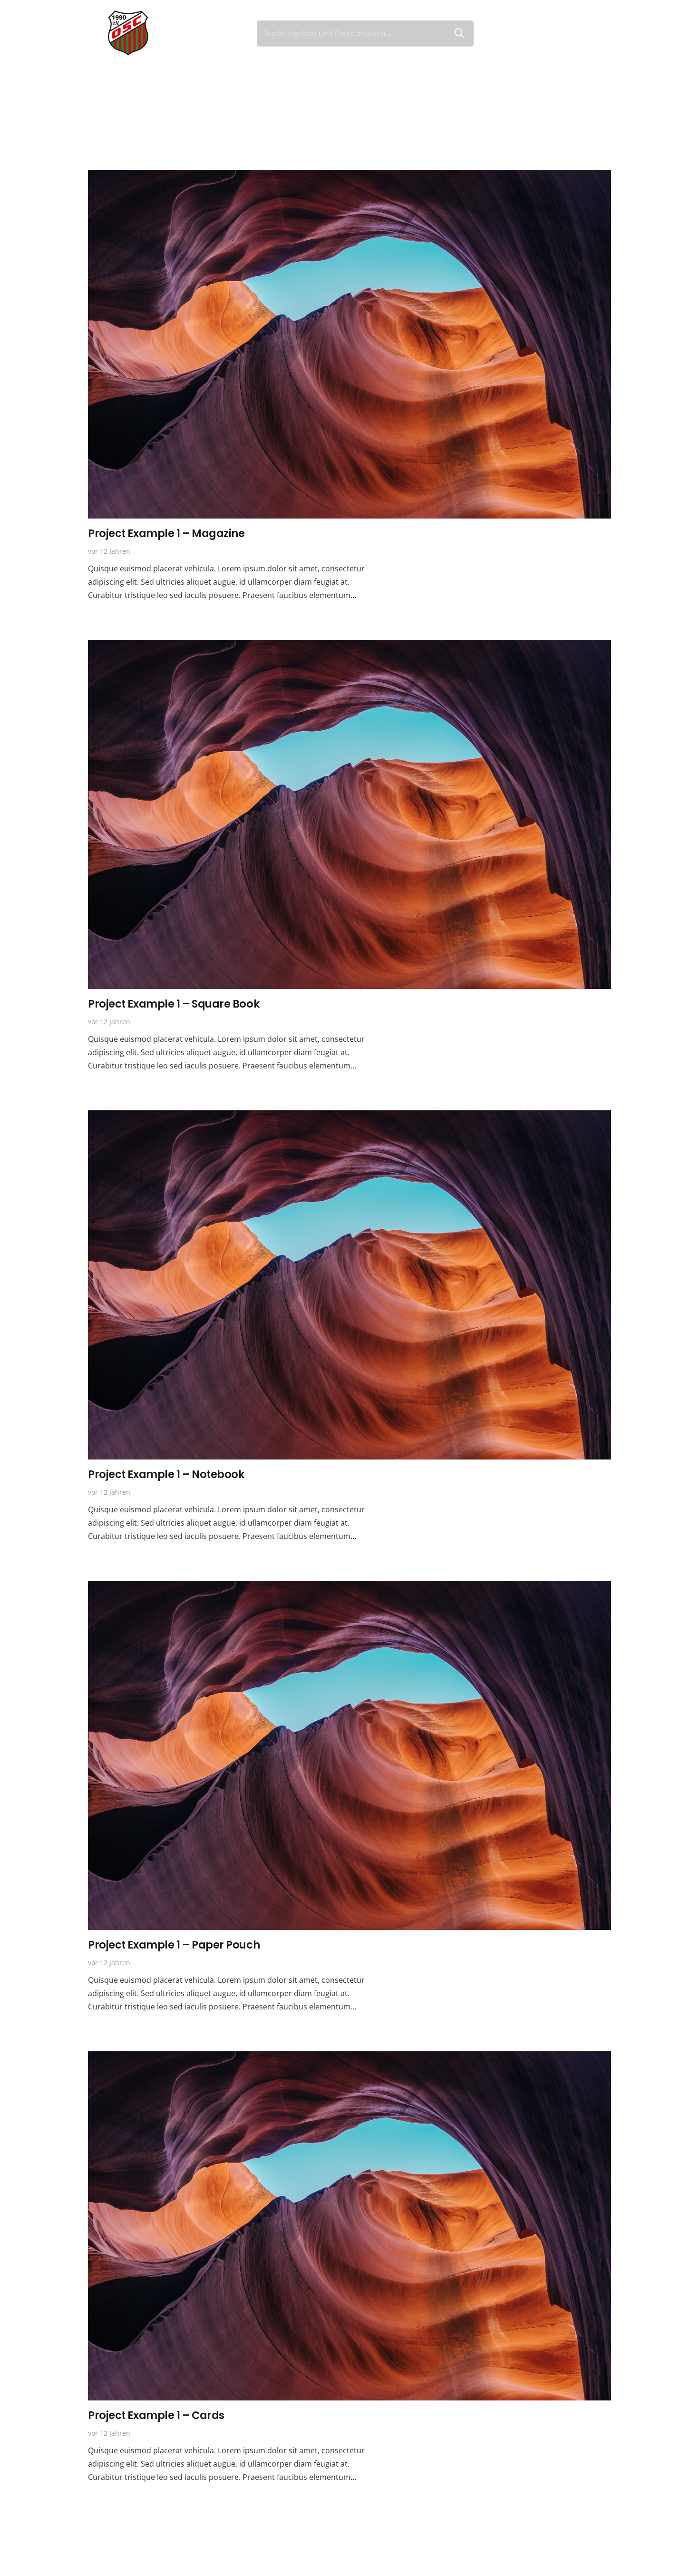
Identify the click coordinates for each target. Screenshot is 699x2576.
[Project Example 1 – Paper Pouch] (349, 1587)
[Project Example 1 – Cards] (349, 2058)
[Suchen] (459, 33)
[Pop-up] (587, 34)
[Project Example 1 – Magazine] (349, 176)
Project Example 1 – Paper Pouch (174, 1945)
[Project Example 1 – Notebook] (349, 1117)
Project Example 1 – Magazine (166, 533)
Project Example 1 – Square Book (174, 1004)
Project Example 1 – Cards (156, 2415)
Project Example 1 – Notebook (166, 1474)
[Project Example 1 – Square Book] (349, 646)
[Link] (128, 33)
